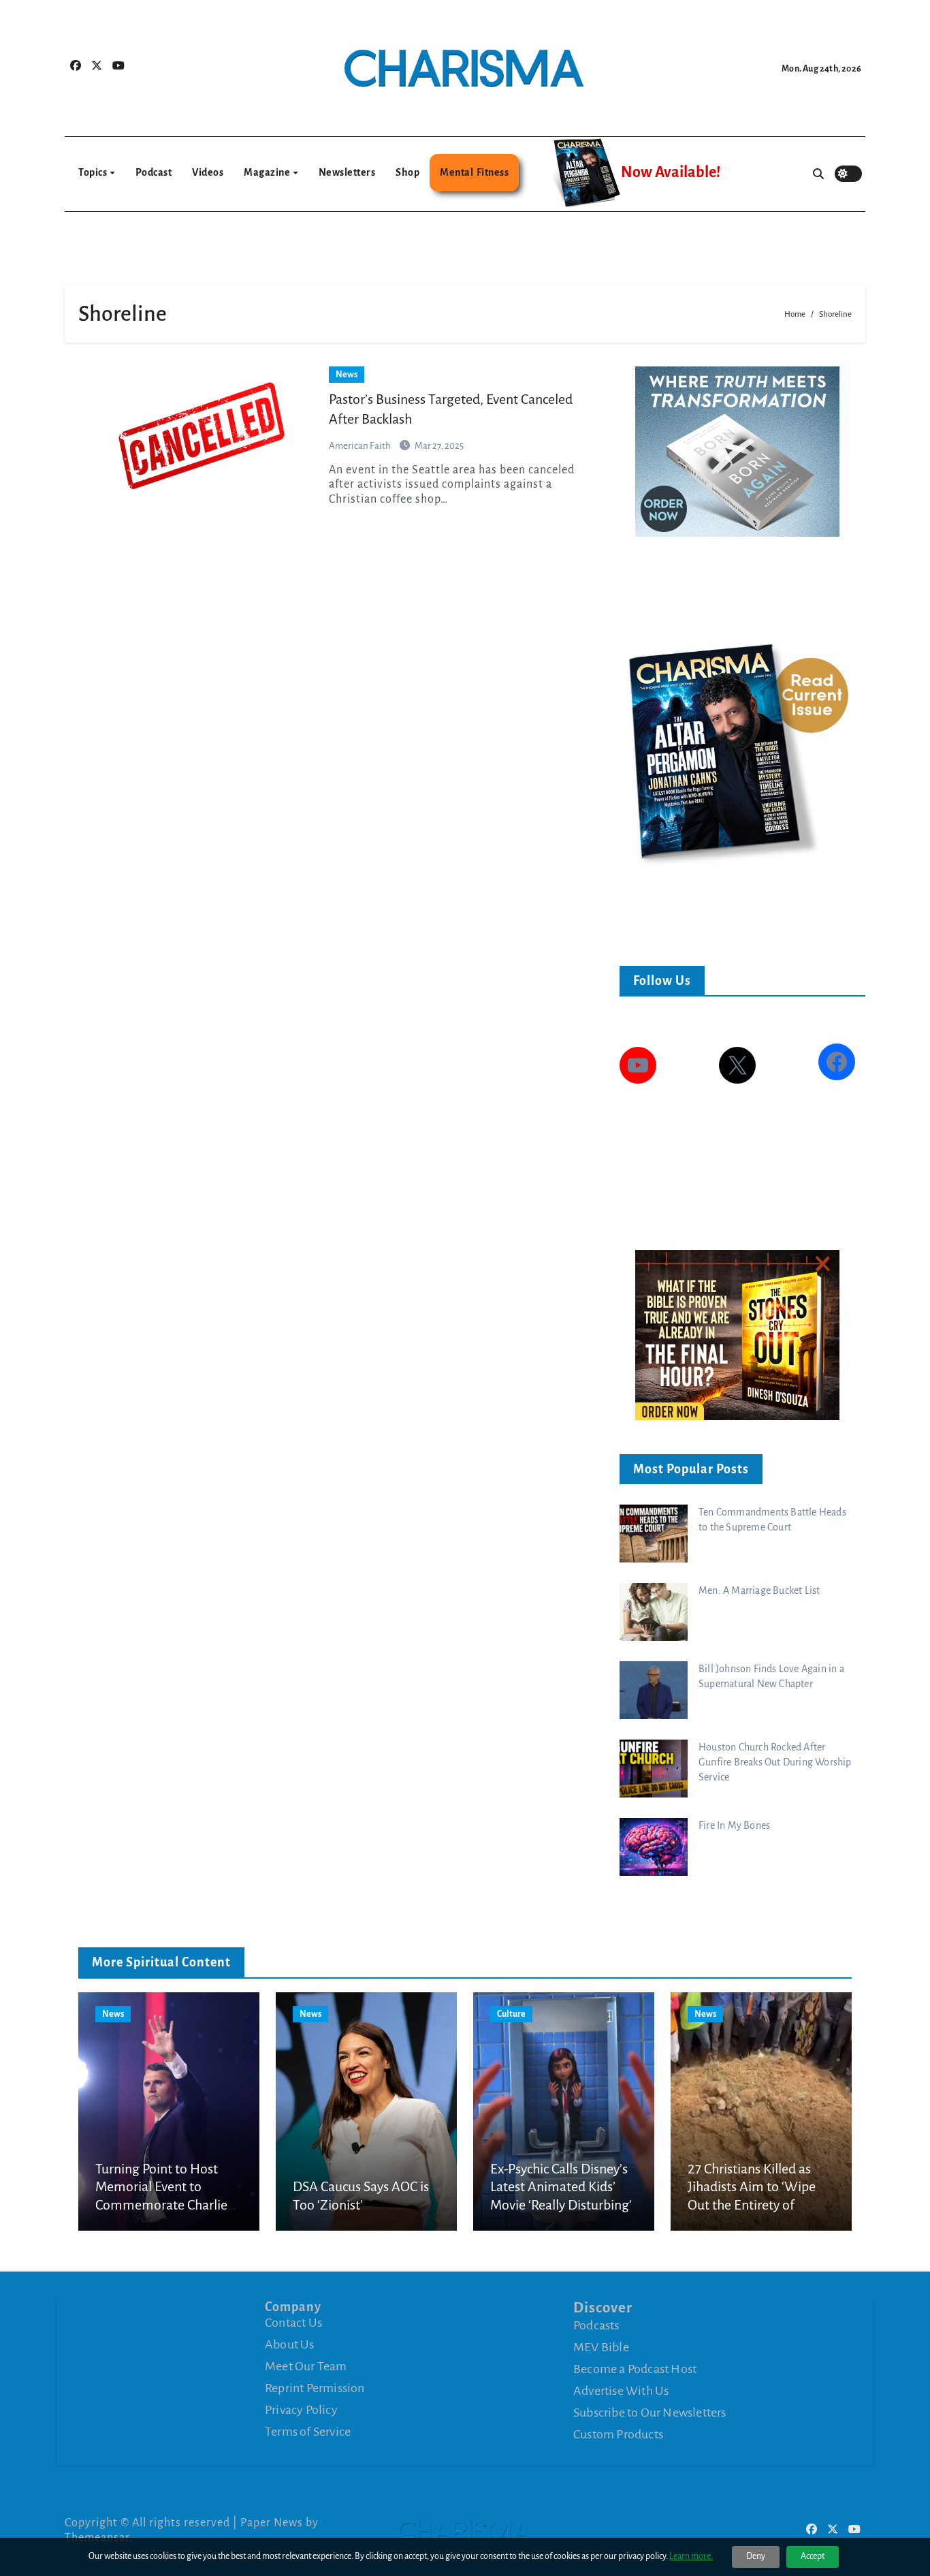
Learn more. (691, 2556)
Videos (208, 172)
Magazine (268, 172)
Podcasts (596, 2325)
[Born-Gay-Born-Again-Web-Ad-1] (737, 451)
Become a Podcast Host (635, 2369)
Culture (511, 2014)
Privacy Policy (301, 2410)
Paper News (272, 2523)
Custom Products (618, 2434)
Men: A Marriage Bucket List (759, 1590)
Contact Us (293, 2323)
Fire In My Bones (734, 1825)
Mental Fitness (474, 172)
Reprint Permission (315, 2388)
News (347, 375)
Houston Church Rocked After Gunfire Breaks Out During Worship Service (775, 1762)
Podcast (154, 172)
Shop (407, 172)
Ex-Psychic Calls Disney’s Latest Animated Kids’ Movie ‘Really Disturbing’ (561, 2187)
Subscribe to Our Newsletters (650, 2413)
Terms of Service (308, 2432)
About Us (290, 2344)
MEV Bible (601, 2347)
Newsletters (347, 172)
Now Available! (671, 172)
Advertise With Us (621, 2391)
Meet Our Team (306, 2366)
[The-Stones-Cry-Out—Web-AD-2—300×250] (737, 1334)
